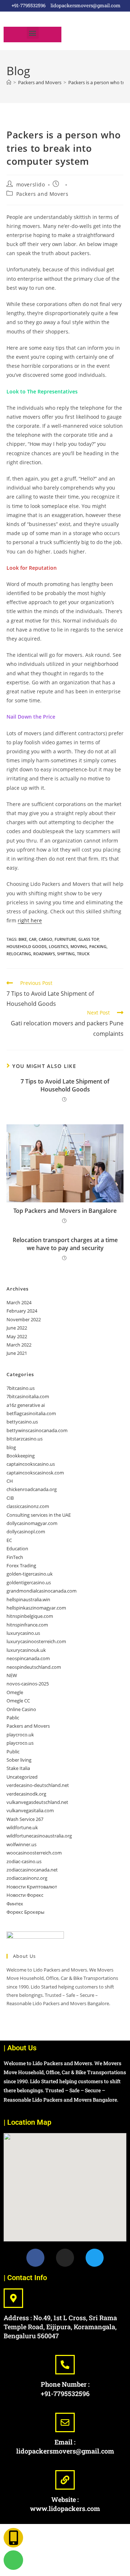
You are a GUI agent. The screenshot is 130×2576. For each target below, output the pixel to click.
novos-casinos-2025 (28, 1684)
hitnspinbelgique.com (30, 1616)
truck (83, 954)
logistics (58, 946)
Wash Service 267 (25, 1819)
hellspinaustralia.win (28, 1599)
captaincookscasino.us (31, 1464)
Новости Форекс (25, 1895)
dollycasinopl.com (26, 1532)
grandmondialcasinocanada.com (42, 1591)
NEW (12, 1675)
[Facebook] (35, 2258)
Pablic (13, 1718)
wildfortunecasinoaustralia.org (39, 1836)
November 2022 (24, 1319)
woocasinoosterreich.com (34, 1853)
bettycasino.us (22, 1422)
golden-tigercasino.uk (30, 1574)
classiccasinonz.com (28, 1506)
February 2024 (22, 1311)
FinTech (15, 1557)
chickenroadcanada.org (32, 1489)
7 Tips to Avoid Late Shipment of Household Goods (65, 1085)
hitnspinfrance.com (27, 1625)
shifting (66, 954)
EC (9, 1540)
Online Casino (21, 1709)
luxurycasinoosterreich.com (36, 1641)
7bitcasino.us (21, 1388)
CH (10, 1481)
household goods (27, 946)
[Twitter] (95, 2258)
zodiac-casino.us (24, 1861)
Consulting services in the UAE (39, 1515)
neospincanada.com (28, 1658)
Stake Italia (18, 1768)
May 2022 (17, 1336)
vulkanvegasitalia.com (30, 1810)
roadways (44, 954)
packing (98, 946)
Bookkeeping (21, 1456)
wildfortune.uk (22, 1827)
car (33, 939)
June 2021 (17, 1353)
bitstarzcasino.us (25, 1439)
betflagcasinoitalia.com (31, 1413)
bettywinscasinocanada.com (37, 1430)
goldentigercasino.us (29, 1582)
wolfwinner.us (21, 1844)
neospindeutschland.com (34, 1667)
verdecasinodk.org (26, 1794)
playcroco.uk (20, 1735)
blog (11, 1447)
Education (17, 1548)
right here (30, 920)
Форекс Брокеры (25, 1912)
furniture (65, 939)
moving (79, 946)
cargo (45, 939)
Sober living (19, 1760)
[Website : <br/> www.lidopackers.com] (65, 2480)
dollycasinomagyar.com (32, 1523)
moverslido (31, 184)
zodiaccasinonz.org (27, 1878)
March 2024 (19, 1302)
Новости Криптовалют (32, 1887)
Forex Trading (21, 1565)
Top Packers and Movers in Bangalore (65, 1211)
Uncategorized (22, 1777)
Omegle (15, 1692)
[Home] (9, 82)
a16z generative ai (26, 1405)
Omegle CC (18, 1701)
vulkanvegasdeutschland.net (37, 1802)
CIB (10, 1498)
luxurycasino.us (23, 1633)
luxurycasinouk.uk (26, 1650)
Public (13, 1752)
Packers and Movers (42, 194)
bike (23, 939)
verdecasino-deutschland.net (38, 1785)
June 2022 (17, 1328)
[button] (33, 33)
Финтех (15, 1904)
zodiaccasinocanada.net (32, 1870)
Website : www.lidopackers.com (65, 2504)
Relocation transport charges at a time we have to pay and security (65, 1244)
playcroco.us (20, 1743)
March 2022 (19, 1345)
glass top (89, 939)
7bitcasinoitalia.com (28, 1396)
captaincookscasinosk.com (35, 1473)
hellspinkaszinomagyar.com (36, 1608)
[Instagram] (65, 2258)
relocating (19, 954)
